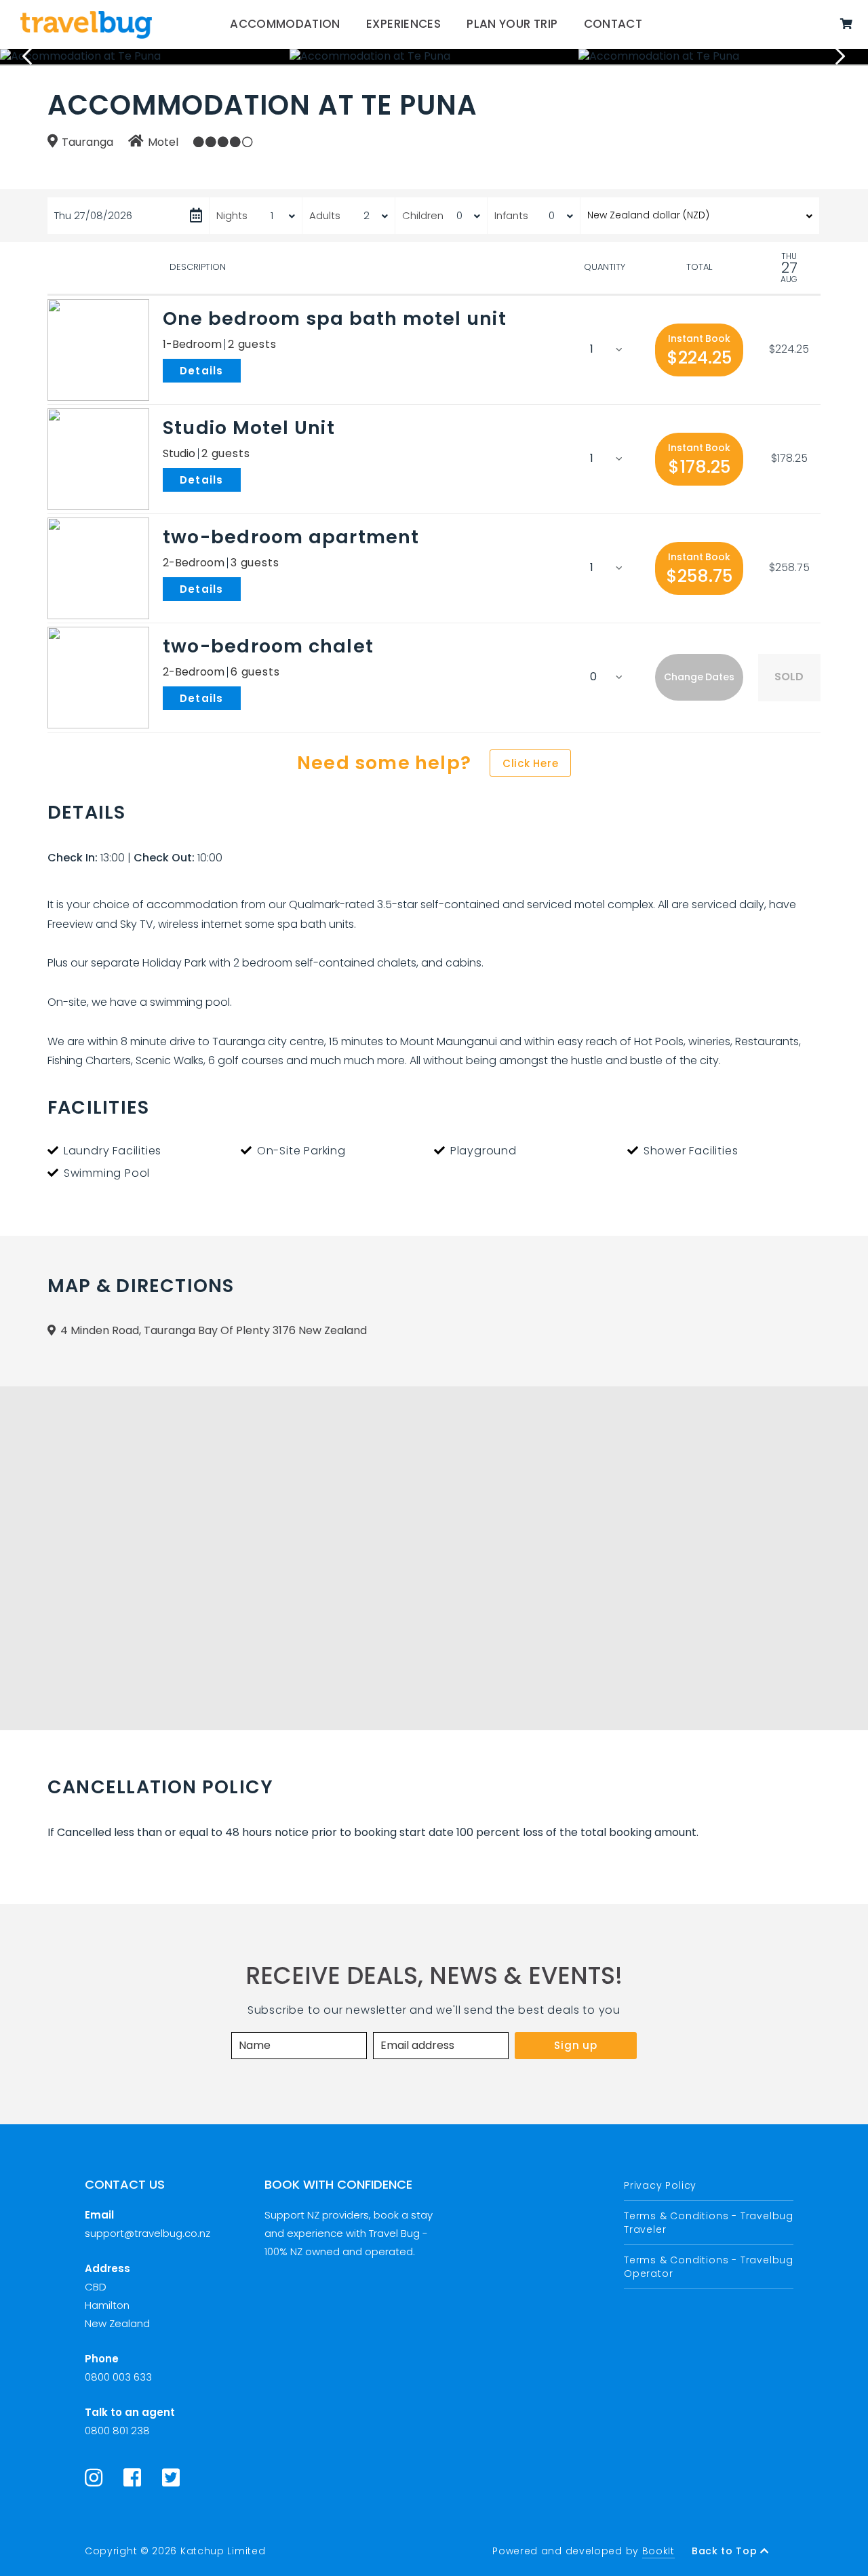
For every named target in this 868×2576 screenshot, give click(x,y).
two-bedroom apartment (291, 537)
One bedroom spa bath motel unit (335, 318)
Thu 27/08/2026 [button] (93, 215)
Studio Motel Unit (249, 428)
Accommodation (285, 24)
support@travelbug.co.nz (147, 2233)
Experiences (403, 24)
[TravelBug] (86, 24)
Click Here (531, 763)
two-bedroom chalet (268, 646)
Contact (613, 24)
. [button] (243, 370)
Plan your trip (512, 24)
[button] (699, 350)
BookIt (658, 2551)
